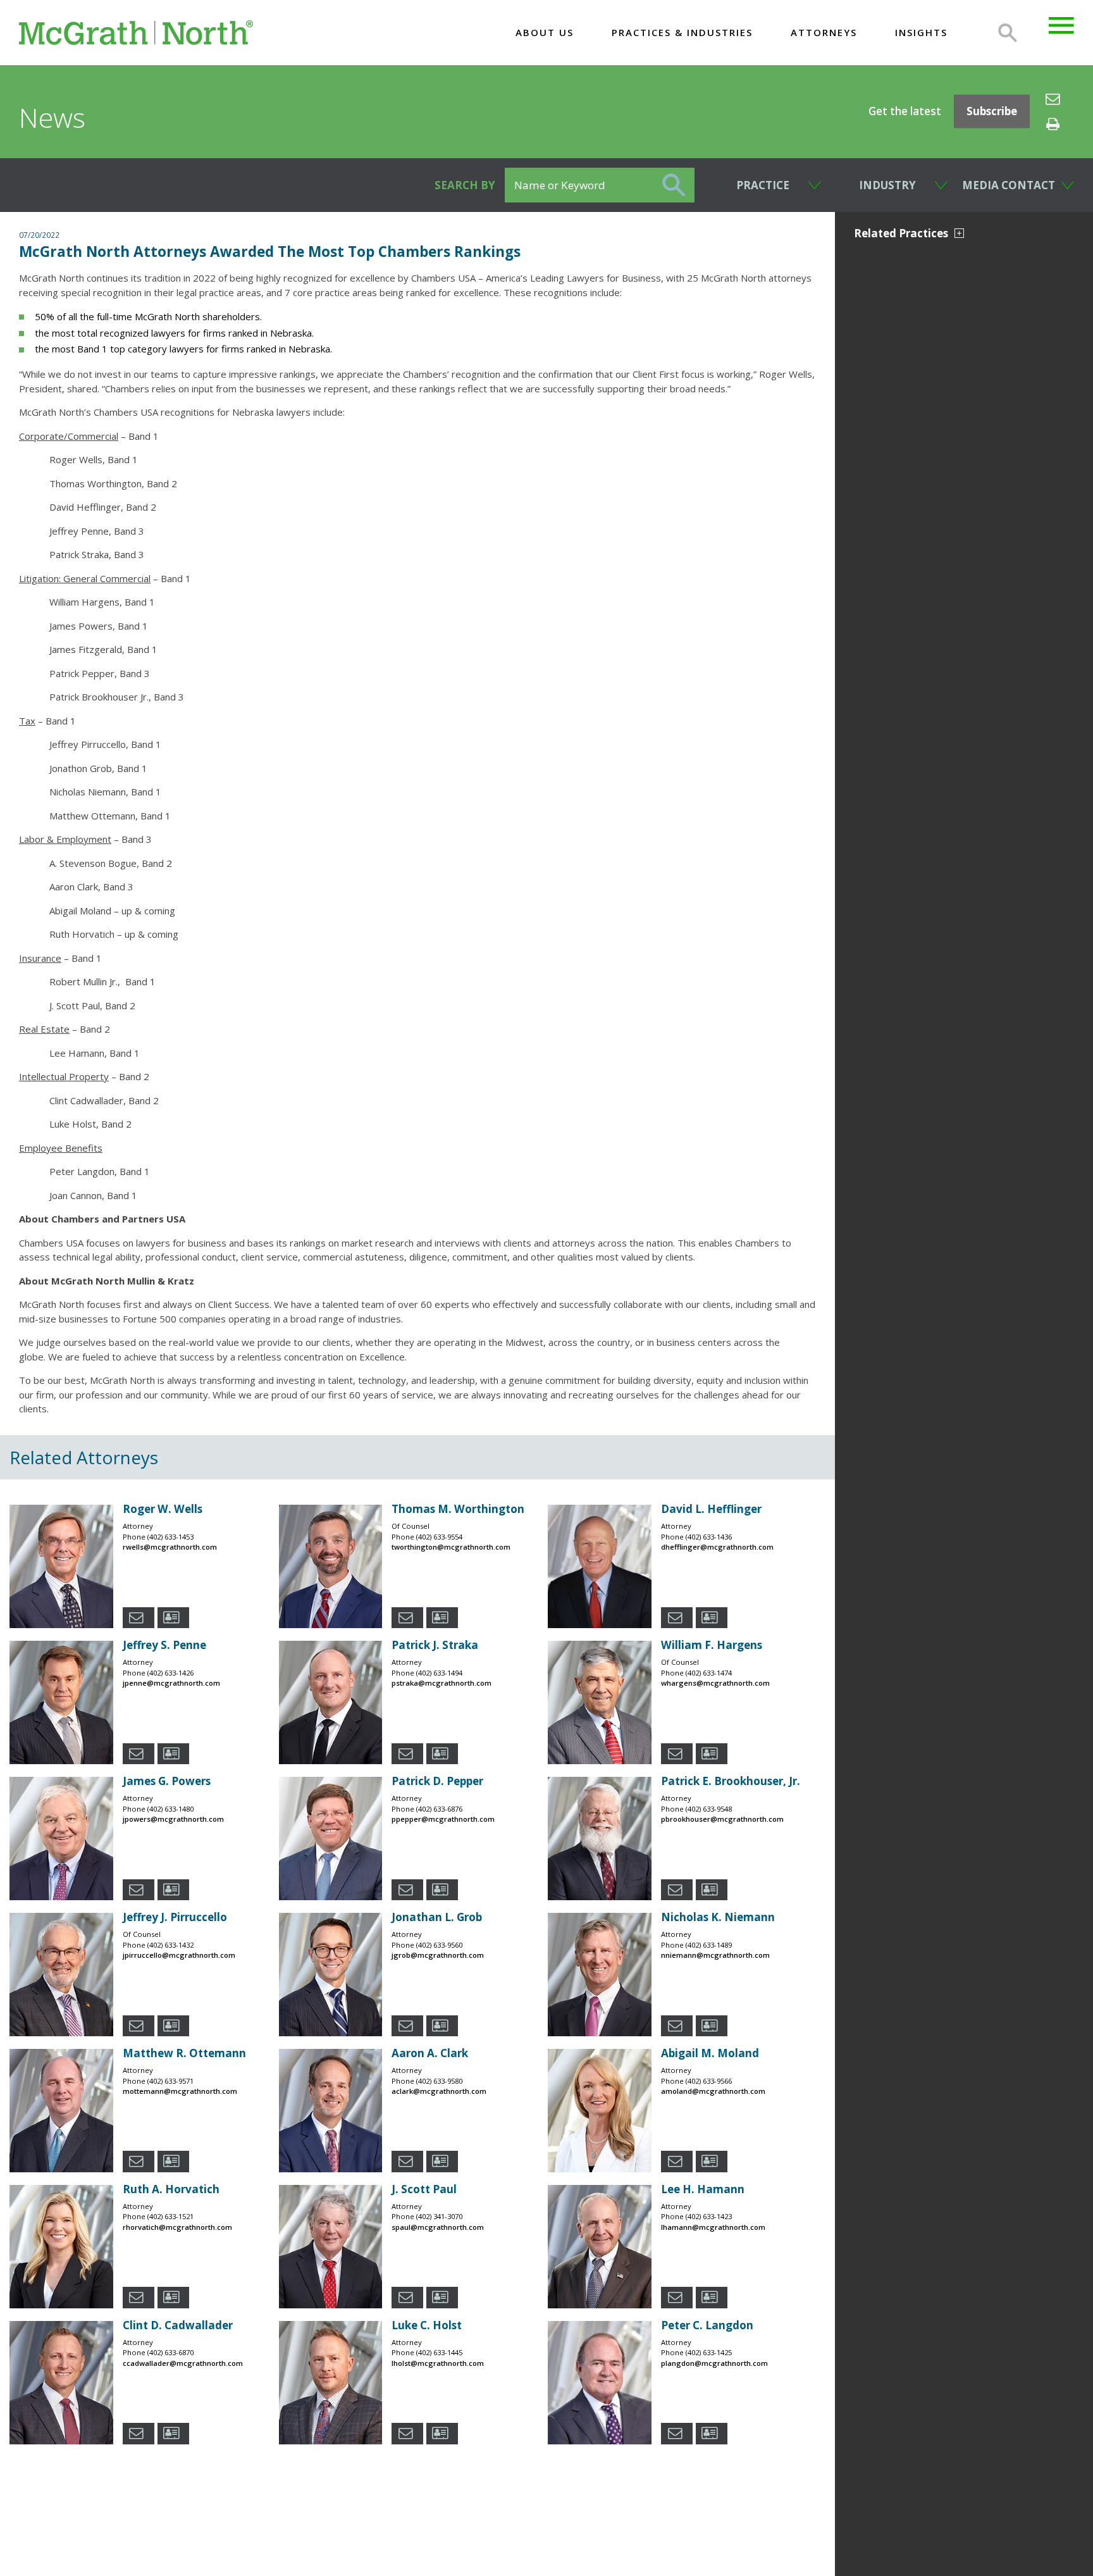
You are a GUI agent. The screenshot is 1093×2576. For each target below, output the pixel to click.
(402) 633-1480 (170, 1809)
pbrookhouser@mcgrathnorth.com (722, 1819)
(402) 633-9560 (439, 1945)
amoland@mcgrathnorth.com (713, 2091)
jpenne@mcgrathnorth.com (171, 1683)
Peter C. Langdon (707, 2325)
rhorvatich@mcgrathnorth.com (177, 2227)
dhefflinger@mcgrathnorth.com (717, 1547)
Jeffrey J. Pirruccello (175, 1917)
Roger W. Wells (163, 1509)
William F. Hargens (712, 1645)
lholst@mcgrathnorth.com (438, 2363)
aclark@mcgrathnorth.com (439, 2091)
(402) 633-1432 (170, 1945)
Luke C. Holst (427, 2325)
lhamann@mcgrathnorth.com (713, 2227)
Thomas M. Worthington (458, 1509)
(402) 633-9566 (709, 2081)
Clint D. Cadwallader (178, 2325)
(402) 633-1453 (170, 1537)
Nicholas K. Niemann (718, 1917)
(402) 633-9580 (439, 2081)
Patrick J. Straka (435, 1645)
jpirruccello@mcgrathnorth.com (179, 1955)
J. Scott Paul (424, 2189)
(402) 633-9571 (170, 2081)
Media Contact (1009, 185)
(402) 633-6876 (439, 1809)
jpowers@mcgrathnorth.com (173, 1819)
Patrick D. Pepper (437, 1781)
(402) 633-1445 (439, 2352)
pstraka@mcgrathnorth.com (442, 1683)
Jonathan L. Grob (437, 1917)
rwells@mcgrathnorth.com (170, 1547)
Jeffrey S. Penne (164, 1645)
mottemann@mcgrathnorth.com (180, 2091)
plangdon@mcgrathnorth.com (714, 2363)
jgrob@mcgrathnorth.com (438, 1955)
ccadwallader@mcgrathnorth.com (183, 2363)
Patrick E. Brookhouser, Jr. (731, 1781)
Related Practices (901, 233)
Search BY (465, 185)
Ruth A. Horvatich (171, 2189)
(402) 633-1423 (709, 2216)
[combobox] (758, 185)
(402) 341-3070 (439, 2216)
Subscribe (992, 112)
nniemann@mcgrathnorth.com (715, 1955)
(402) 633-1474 (709, 1673)
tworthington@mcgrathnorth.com (451, 1547)
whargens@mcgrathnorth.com (715, 1683)
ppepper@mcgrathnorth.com (443, 1819)
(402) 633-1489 (709, 1945)
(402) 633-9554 (439, 1537)
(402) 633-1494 (439, 1673)
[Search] (1008, 33)
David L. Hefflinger (711, 1509)
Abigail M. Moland (710, 2053)
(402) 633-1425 (709, 2352)
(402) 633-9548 (709, 1809)
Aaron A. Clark (430, 2053)
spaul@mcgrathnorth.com (438, 2227)
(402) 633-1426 (170, 1673)
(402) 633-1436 (709, 1537)
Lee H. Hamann (703, 2189)
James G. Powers (167, 1781)
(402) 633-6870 (170, 2352)
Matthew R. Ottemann (184, 2053)
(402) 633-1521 (170, 2216)
